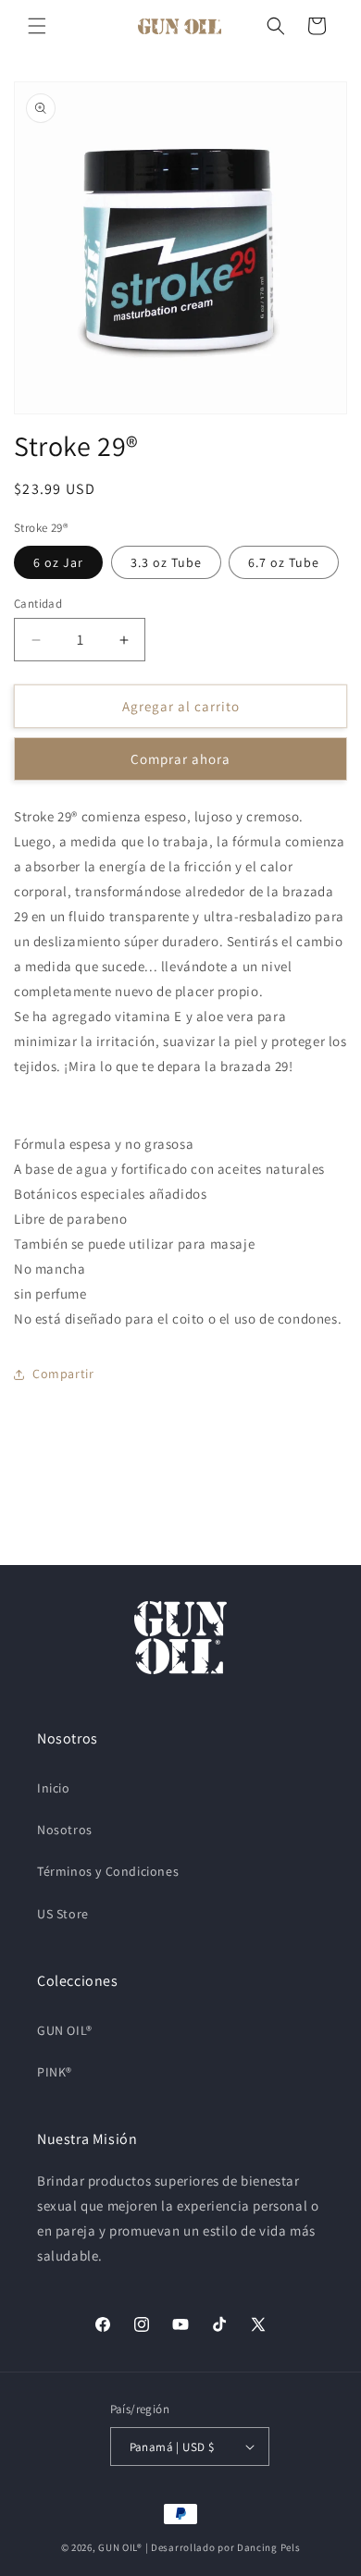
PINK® (55, 2072)
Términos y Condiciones (108, 1871)
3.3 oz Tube (166, 562)
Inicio (54, 1788)
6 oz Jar (58, 562)
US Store (63, 1914)
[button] (37, 26)
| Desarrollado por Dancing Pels (223, 2547)
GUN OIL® (65, 2030)
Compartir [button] (63, 1374)
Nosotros (65, 1830)
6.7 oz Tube (284, 562)
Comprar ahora (180, 759)
